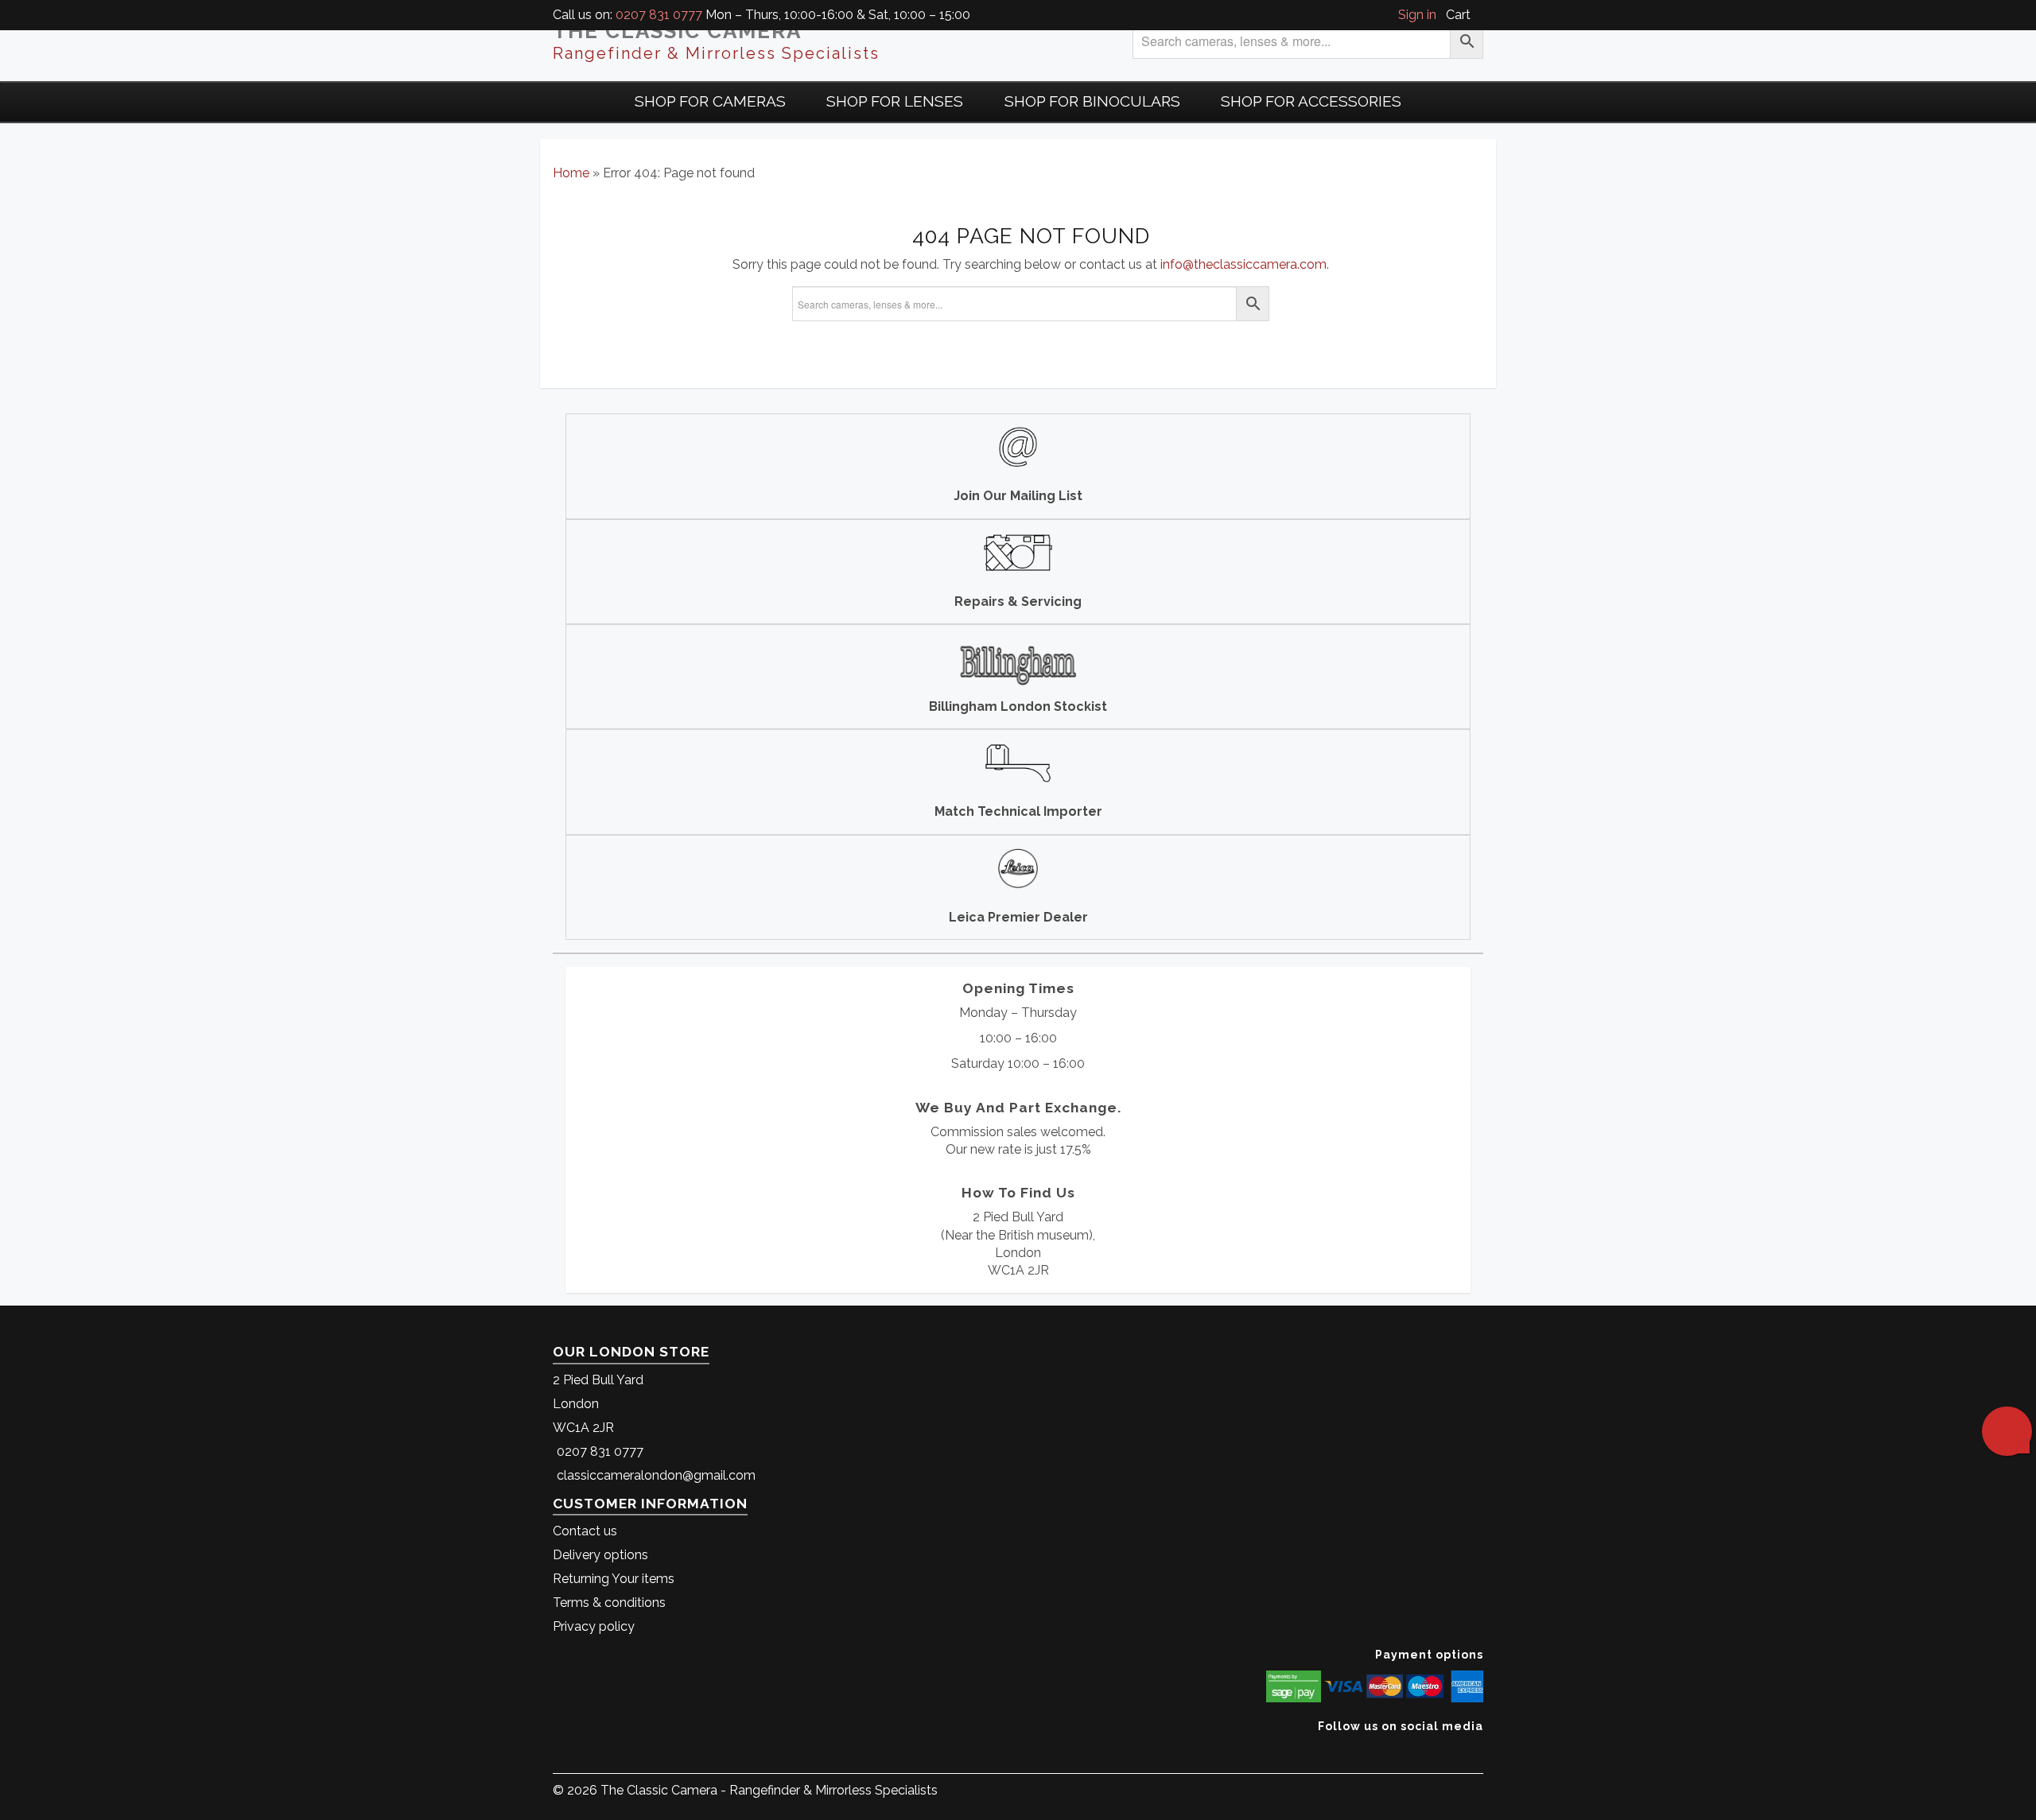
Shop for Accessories (1311, 101)
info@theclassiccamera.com (1243, 264)
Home (571, 173)
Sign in (1417, 15)
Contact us (585, 1531)
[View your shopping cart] (1478, 15)
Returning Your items (614, 1579)
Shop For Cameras (710, 101)
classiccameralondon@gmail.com (656, 1475)
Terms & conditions (609, 1603)
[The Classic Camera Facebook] (1477, 1750)
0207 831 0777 (659, 15)
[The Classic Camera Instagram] (1481, 1750)
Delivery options (600, 1555)
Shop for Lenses (895, 101)
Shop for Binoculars (1092, 101)
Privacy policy (594, 1626)
